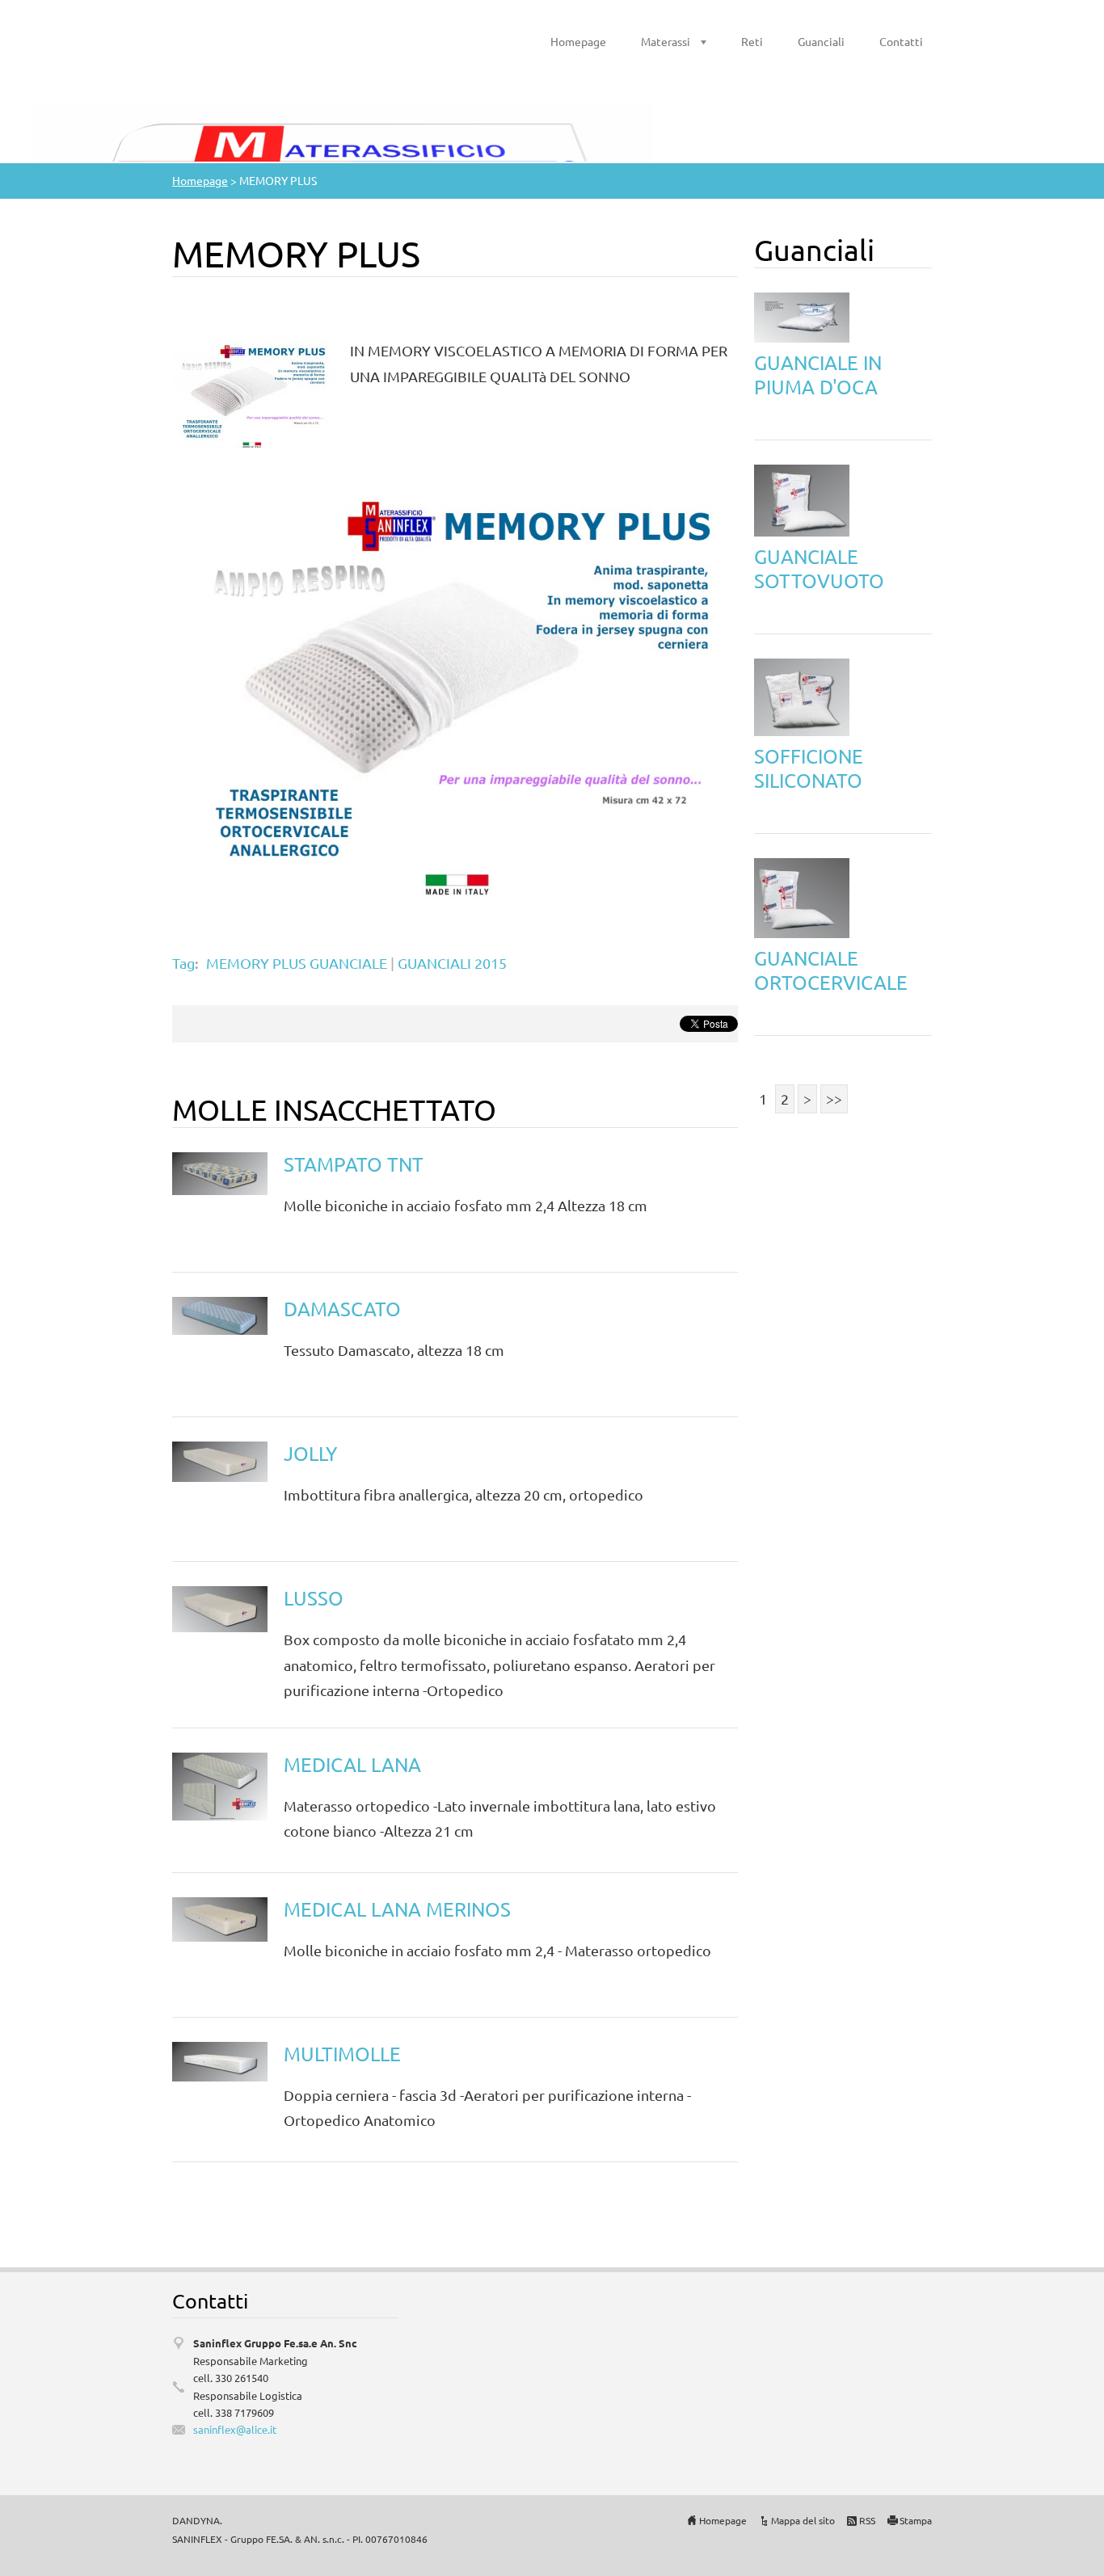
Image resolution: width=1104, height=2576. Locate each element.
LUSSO (314, 1598)
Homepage (578, 41)
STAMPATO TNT (354, 1164)
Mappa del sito (803, 2520)
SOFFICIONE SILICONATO (809, 768)
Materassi (666, 41)
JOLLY (310, 1453)
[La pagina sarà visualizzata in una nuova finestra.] (253, 391)
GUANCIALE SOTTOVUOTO (819, 568)
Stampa (916, 2520)
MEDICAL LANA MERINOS (397, 1909)
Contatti (901, 41)
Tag (183, 963)
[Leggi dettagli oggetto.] (220, 1171)
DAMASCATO (342, 1309)
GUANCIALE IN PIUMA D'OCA (818, 375)
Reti (752, 41)
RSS (867, 2520)
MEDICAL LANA (352, 1764)
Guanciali (821, 41)
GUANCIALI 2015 (452, 963)
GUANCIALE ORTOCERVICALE (831, 970)
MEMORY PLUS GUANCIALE (297, 963)
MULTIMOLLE (342, 2054)
